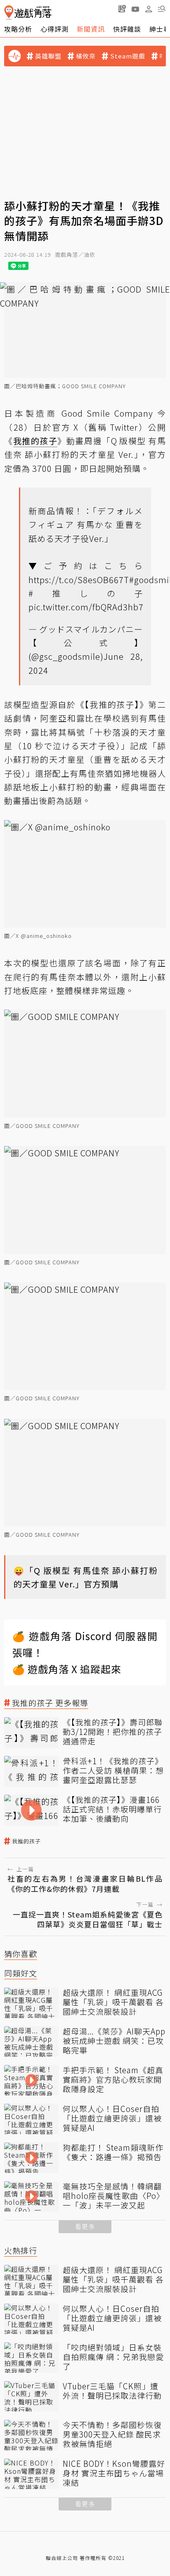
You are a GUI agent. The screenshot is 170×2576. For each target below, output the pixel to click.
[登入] (149, 9)
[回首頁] (28, 13)
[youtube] (135, 9)
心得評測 (54, 29)
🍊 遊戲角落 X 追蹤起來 (67, 1669)
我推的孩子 (26, 1841)
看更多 (85, 2226)
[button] (162, 9)
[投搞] (122, 9)
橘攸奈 (86, 56)
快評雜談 (127, 29)
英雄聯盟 (48, 56)
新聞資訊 (91, 29)
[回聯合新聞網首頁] (9, 13)
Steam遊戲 (128, 56)
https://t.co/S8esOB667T (79, 580)
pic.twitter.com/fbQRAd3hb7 (86, 607)
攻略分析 (18, 29)
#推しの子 (86, 593)
